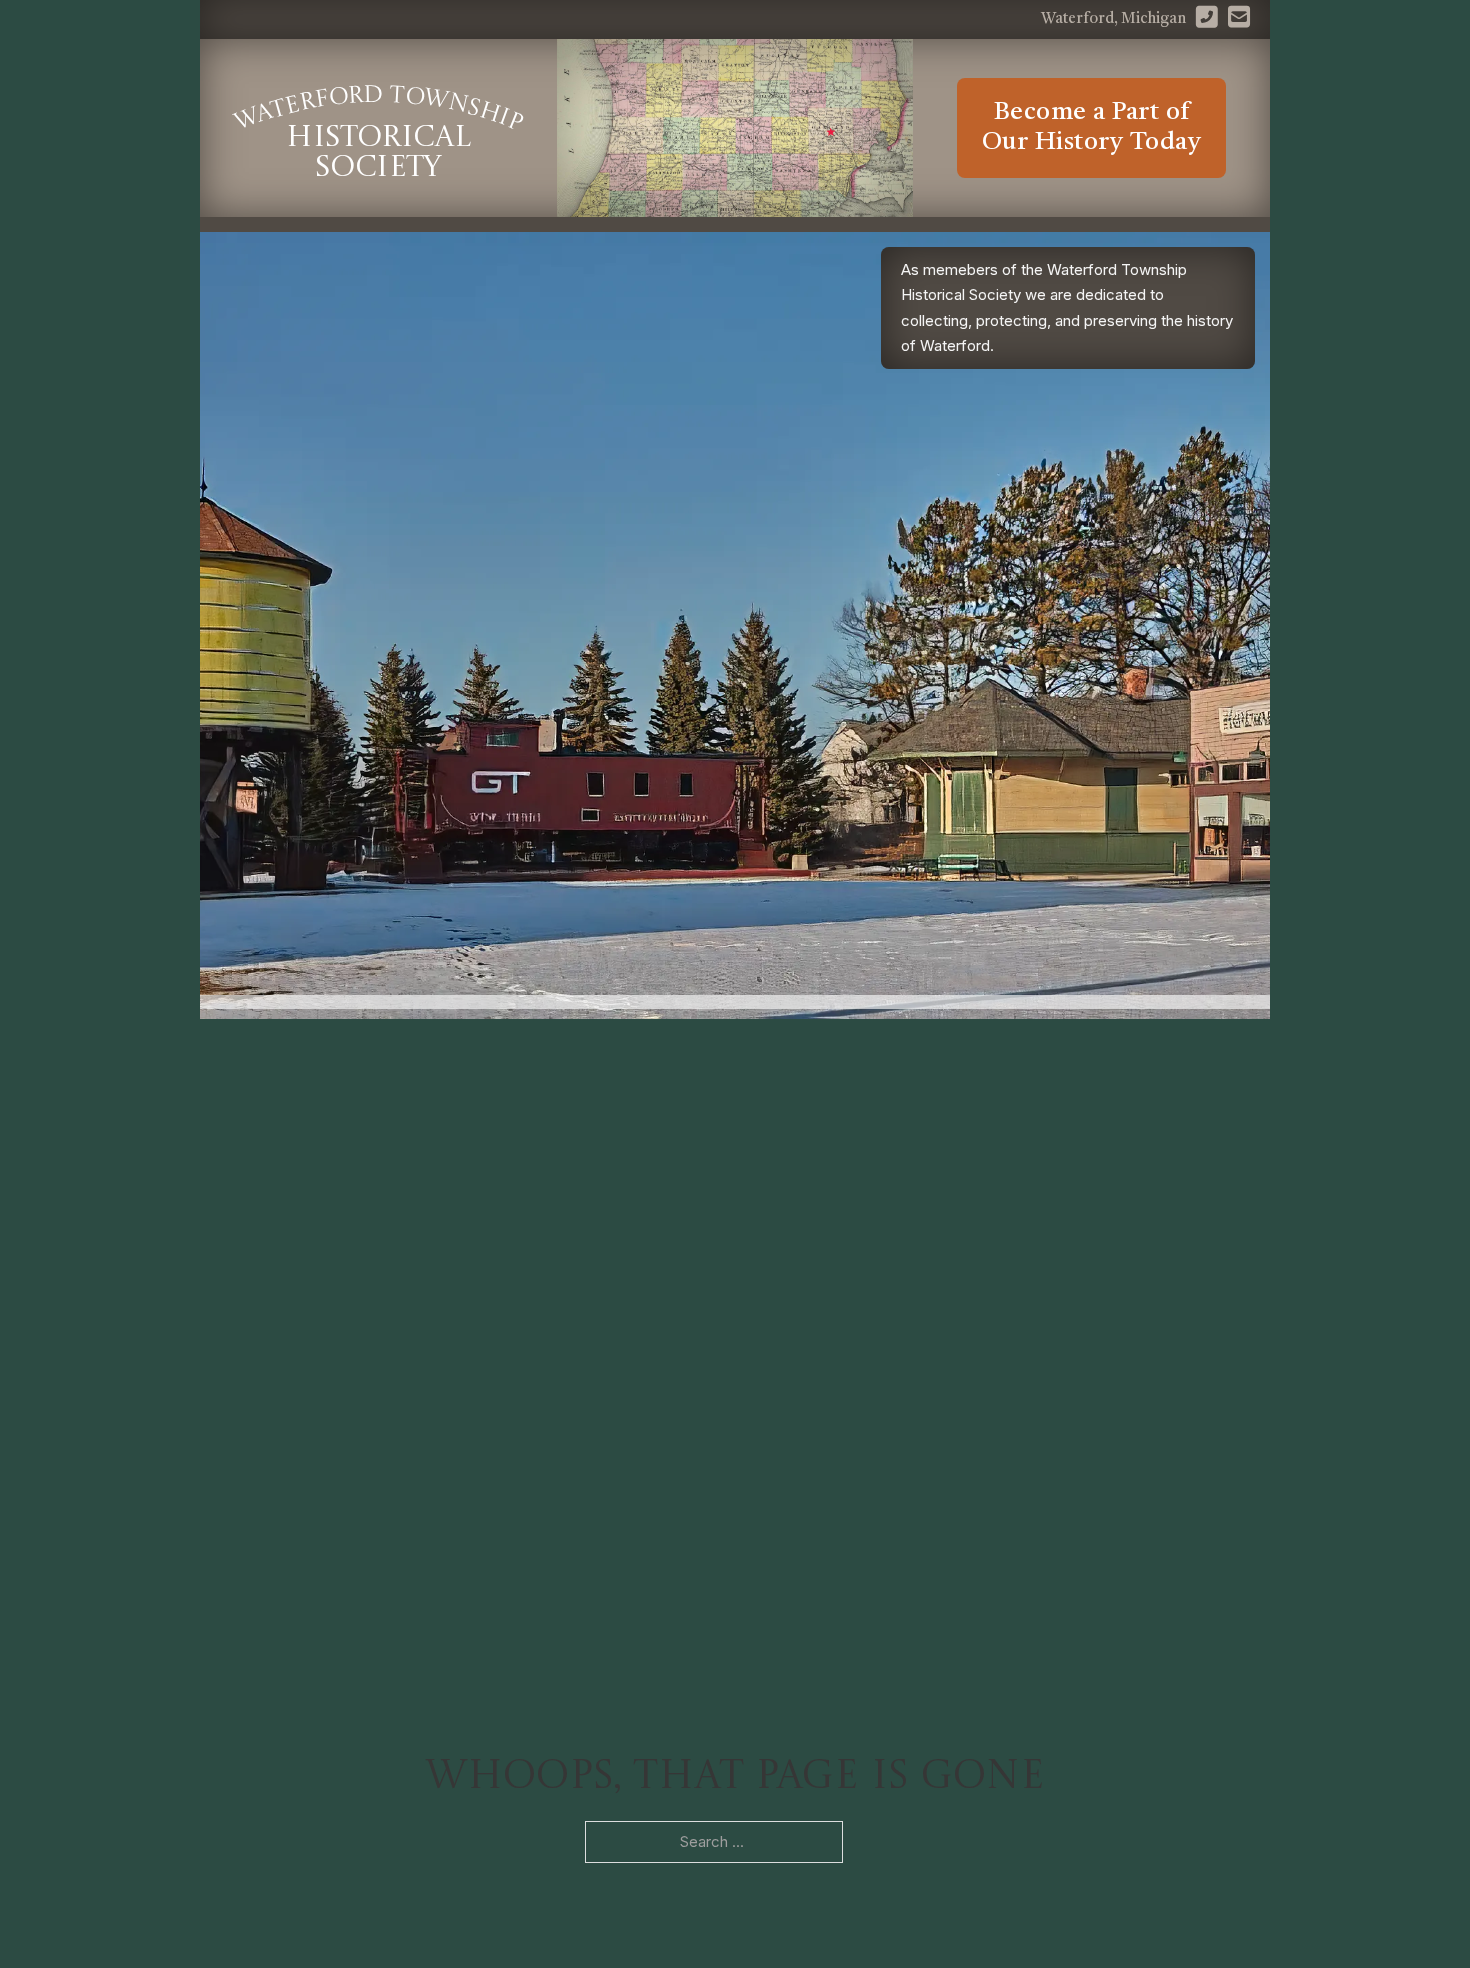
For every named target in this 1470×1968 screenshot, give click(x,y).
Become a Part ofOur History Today (1092, 127)
